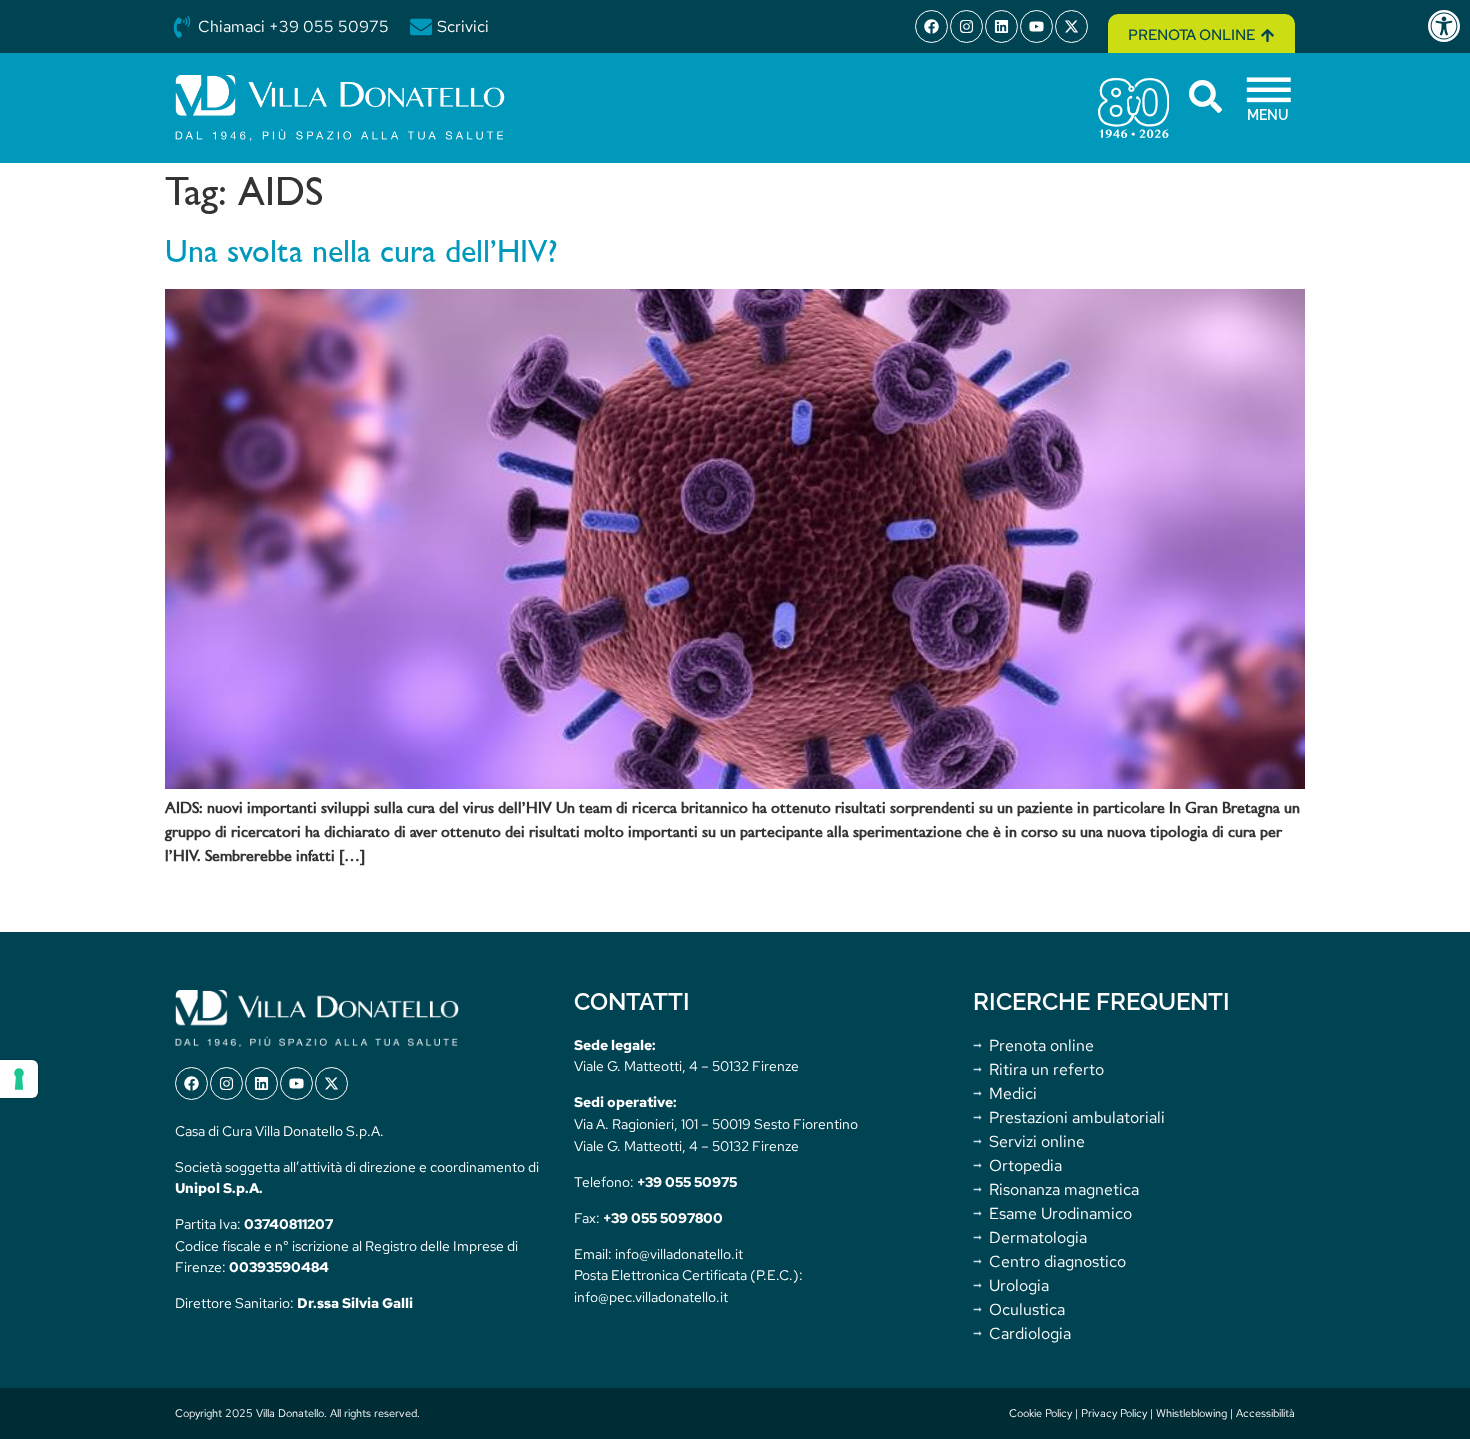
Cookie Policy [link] (1040, 1413)
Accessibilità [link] (1265, 1413)
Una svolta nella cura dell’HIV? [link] (361, 254)
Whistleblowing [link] (1191, 1413)
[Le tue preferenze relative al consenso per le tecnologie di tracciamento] (19, 1079)
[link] (1448, 26)
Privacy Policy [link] (1114, 1413)
